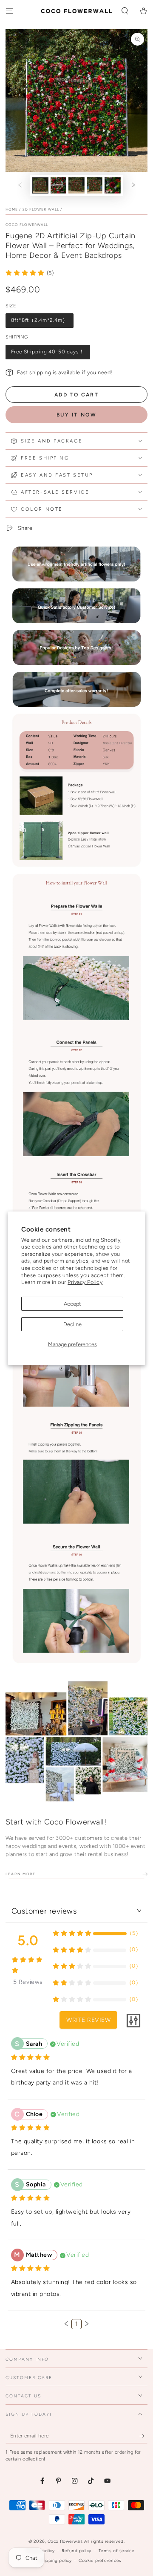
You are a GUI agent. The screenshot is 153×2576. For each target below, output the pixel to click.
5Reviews (28, 1982)
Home (12, 209)
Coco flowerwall (65, 2541)
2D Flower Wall (41, 209)
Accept (72, 1304)
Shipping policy (55, 2560)
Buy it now (77, 415)
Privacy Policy (85, 1282)
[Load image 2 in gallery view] (58, 185)
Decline (72, 1324)
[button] (125, 11)
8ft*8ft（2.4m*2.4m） (39, 320)
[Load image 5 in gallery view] (112, 185)
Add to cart (76, 395)
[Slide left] (20, 186)
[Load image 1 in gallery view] (40, 185)
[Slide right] (133, 186)
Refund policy (76, 2551)
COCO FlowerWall (27, 225)
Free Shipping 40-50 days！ (48, 352)
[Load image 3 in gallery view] (76, 185)
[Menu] (9, 11)
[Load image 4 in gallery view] (95, 185)
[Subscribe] (144, 2436)
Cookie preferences (100, 2560)
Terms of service (116, 2551)
